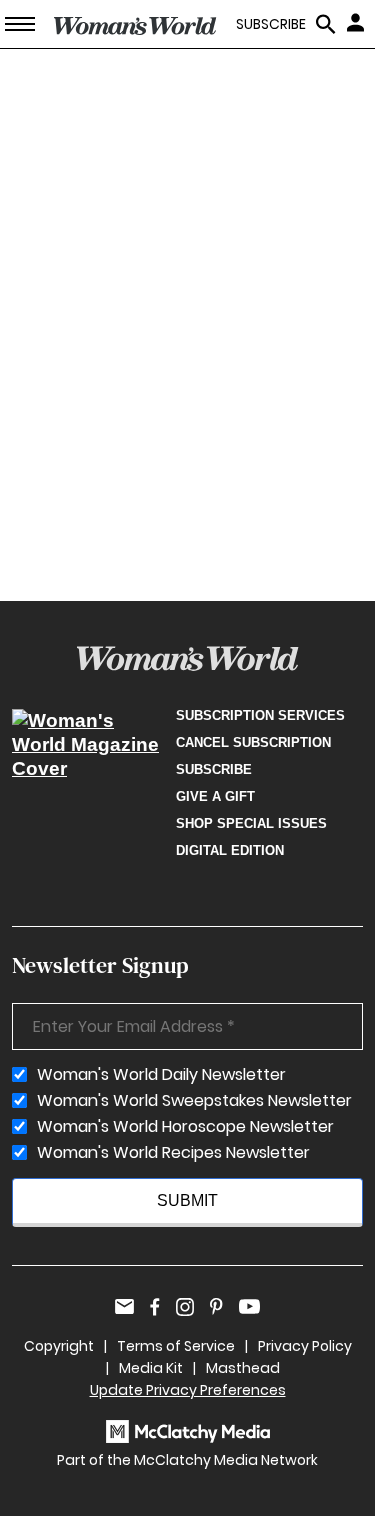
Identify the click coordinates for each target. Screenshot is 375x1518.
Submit (187, 1200)
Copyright (59, 1346)
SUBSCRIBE (271, 24)
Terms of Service (176, 1346)
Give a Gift (215, 796)
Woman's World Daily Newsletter (161, 1075)
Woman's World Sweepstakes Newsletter (194, 1101)
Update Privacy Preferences (188, 1390)
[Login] (358, 22)
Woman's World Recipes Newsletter (173, 1153)
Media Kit (151, 1368)
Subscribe (214, 769)
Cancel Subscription (253, 742)
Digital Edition (230, 850)
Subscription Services (260, 715)
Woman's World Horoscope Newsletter (185, 1127)
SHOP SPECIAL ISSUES (251, 823)
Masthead (243, 1368)
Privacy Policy (305, 1346)
